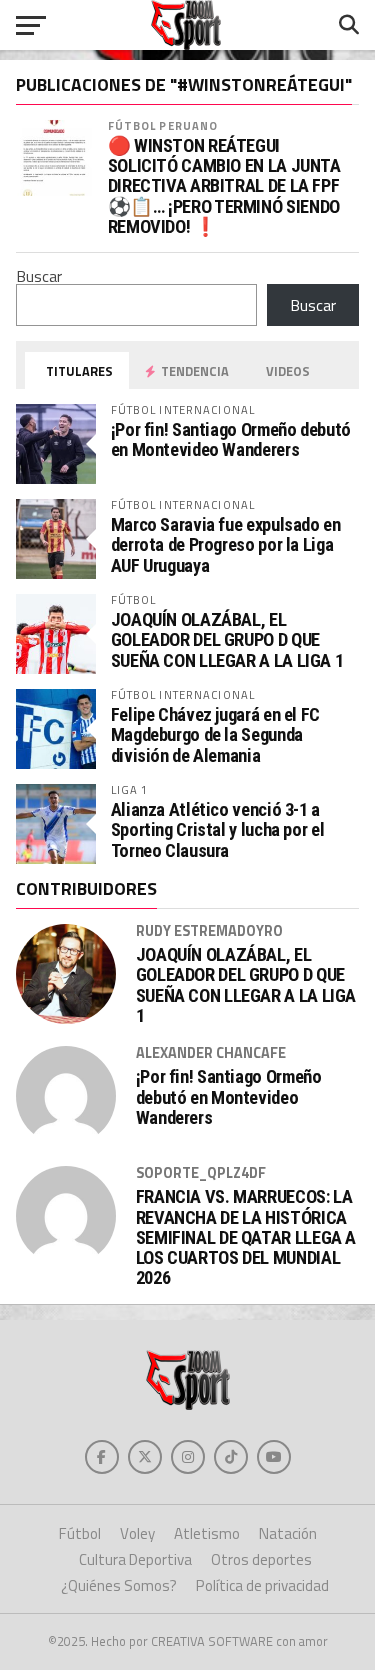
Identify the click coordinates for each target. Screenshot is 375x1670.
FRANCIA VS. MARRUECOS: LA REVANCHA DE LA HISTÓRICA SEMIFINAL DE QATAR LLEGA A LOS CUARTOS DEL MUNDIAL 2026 (246, 1237)
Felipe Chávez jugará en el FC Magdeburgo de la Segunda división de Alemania (215, 734)
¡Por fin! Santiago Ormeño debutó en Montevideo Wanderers (231, 439)
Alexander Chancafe (211, 1053)
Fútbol (80, 1533)
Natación (288, 1533)
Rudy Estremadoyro (209, 931)
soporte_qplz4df (201, 1173)
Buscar (39, 276)
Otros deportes (261, 1559)
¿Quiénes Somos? (119, 1585)
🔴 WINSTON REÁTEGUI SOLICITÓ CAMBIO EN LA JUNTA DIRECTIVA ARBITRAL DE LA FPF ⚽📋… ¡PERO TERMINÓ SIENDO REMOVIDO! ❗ (224, 186)
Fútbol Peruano (163, 125)
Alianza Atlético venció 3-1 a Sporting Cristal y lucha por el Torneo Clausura (218, 829)
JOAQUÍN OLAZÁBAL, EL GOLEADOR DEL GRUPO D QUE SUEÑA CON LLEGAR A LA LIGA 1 (227, 639)
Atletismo (207, 1533)
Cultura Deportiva (135, 1559)
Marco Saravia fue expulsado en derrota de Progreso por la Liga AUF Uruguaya (226, 544)
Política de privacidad (262, 1585)
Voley (137, 1533)
